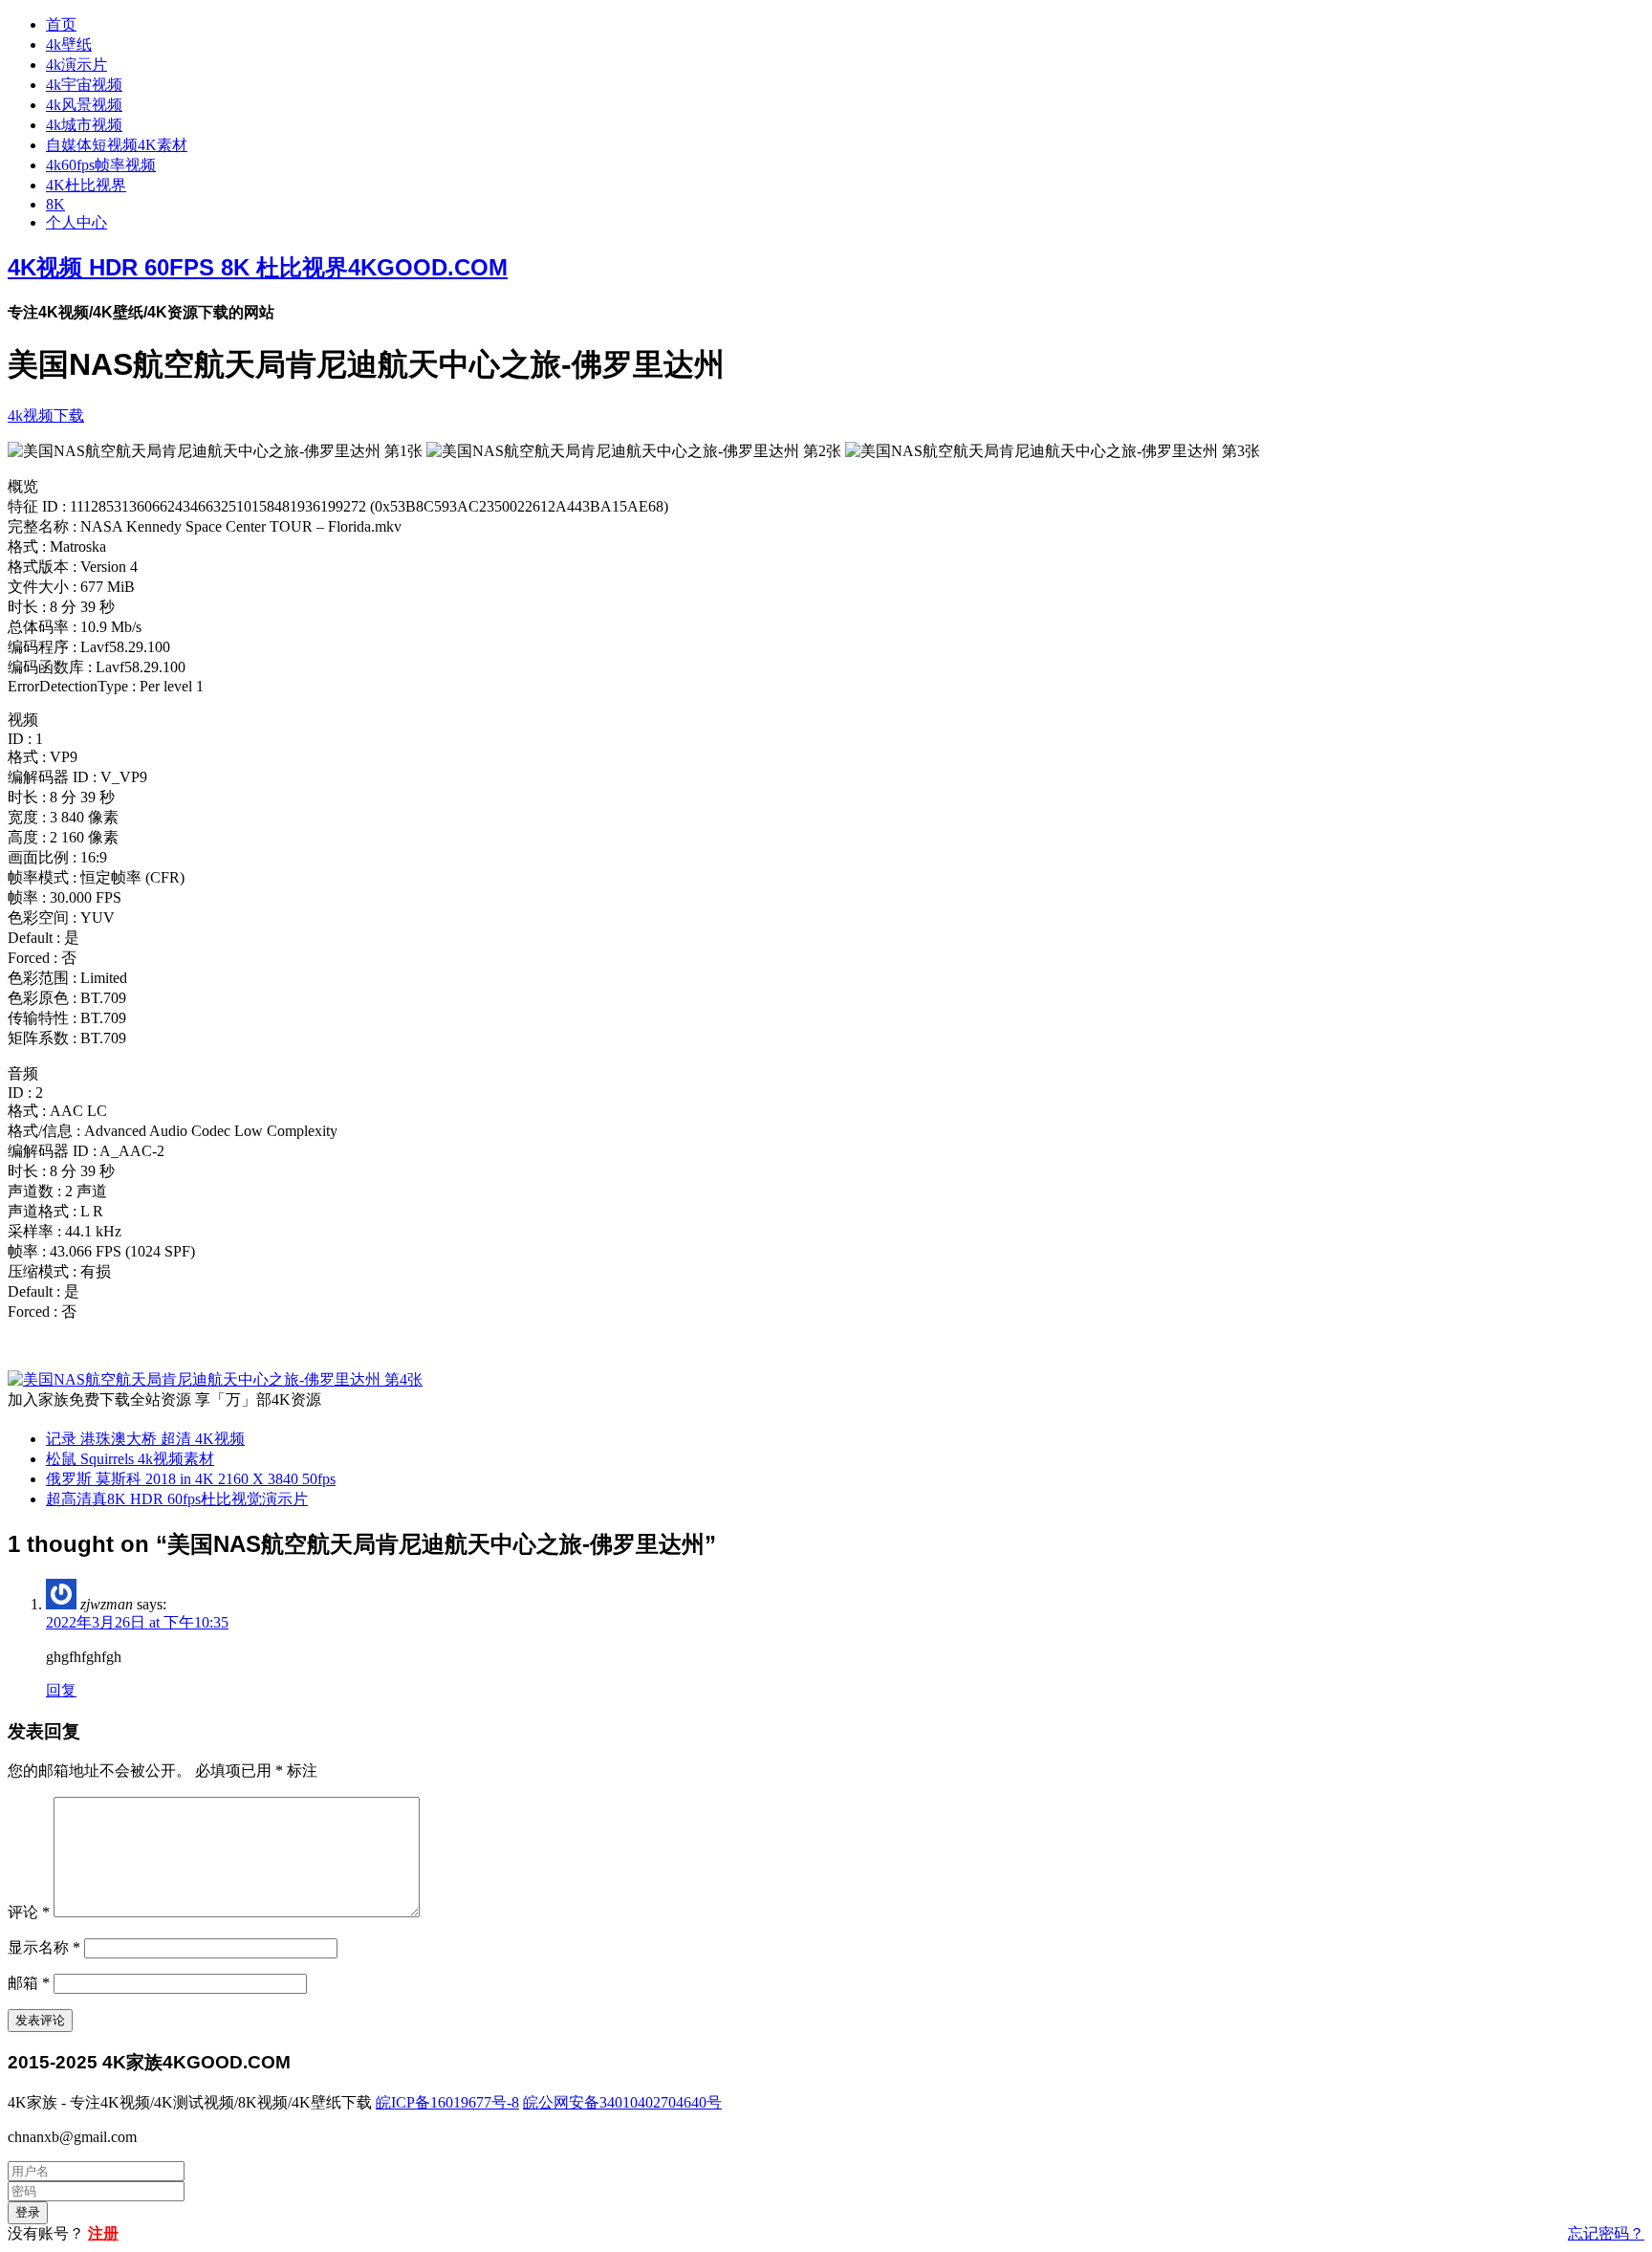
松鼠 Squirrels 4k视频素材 (130, 1459)
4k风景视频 (84, 105)
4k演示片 (76, 65)
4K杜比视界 (86, 185)
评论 (29, 1912)
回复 (61, 1690)
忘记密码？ (1606, 2233)
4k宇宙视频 (84, 85)
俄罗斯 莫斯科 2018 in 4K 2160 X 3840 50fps (191, 1479)
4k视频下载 (46, 415)
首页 (61, 24)
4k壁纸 (69, 44)
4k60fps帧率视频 (101, 165)
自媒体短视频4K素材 (117, 145)
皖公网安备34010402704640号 (622, 2102)
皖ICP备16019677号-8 (447, 2102)
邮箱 (29, 1983)
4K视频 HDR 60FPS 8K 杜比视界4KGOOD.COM (258, 267)
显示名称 (44, 1947)
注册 (103, 2233)
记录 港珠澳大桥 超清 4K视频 (145, 1439)
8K (55, 204)
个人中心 (76, 222)
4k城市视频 (84, 125)
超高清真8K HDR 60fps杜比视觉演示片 (177, 1499)
